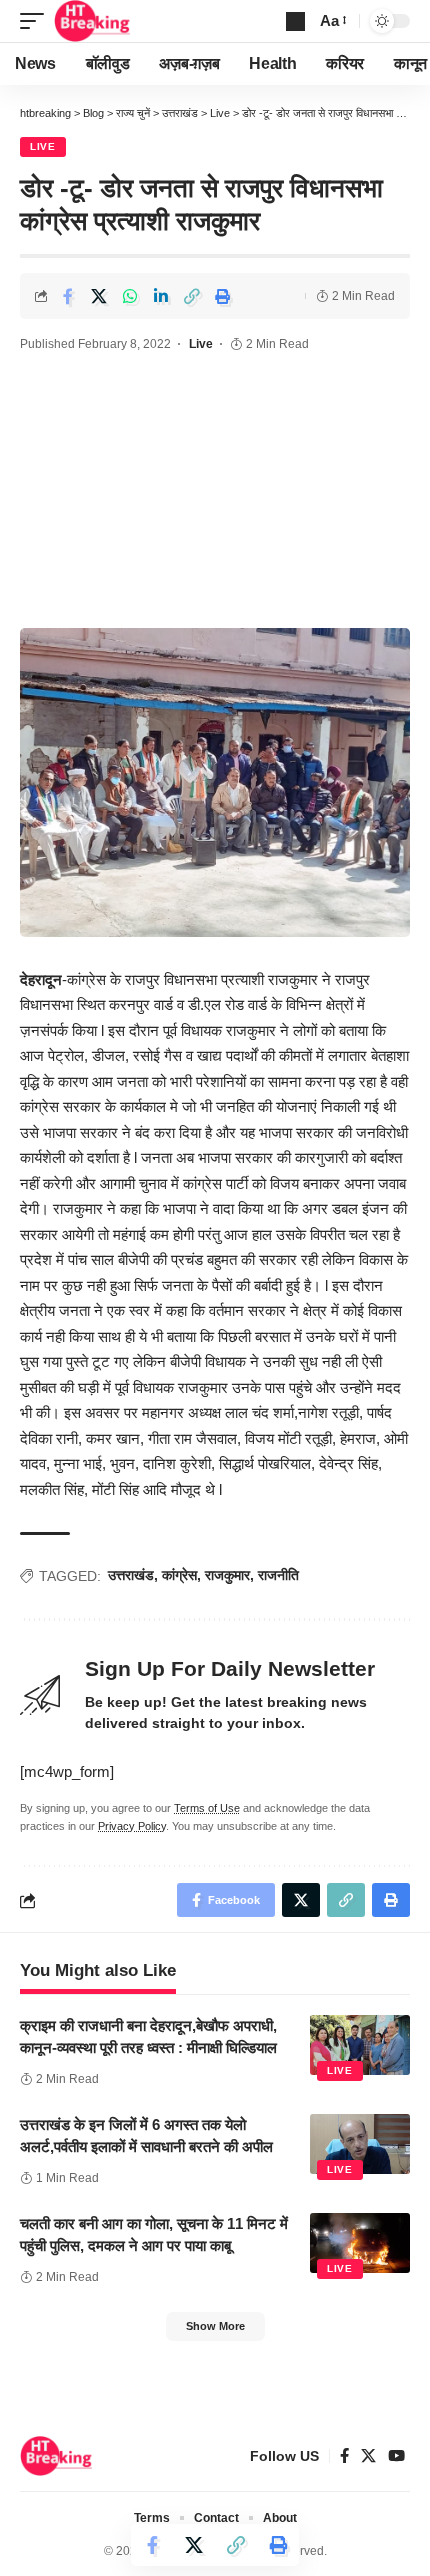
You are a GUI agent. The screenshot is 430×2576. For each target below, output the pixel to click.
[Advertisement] (215, 493)
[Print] (223, 296)
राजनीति (278, 1575)
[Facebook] (344, 2456)
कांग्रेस (179, 1575)
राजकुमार (227, 1575)
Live (43, 146)
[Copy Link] (192, 296)
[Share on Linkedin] (161, 296)
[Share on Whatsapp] (130, 296)
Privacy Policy (132, 1826)
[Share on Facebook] (68, 296)
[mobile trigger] (37, 21)
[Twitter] (368, 2456)
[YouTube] (396, 2456)
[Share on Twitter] (99, 296)
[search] (295, 21)
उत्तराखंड (131, 1575)
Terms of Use (207, 1808)
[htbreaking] (92, 21)
